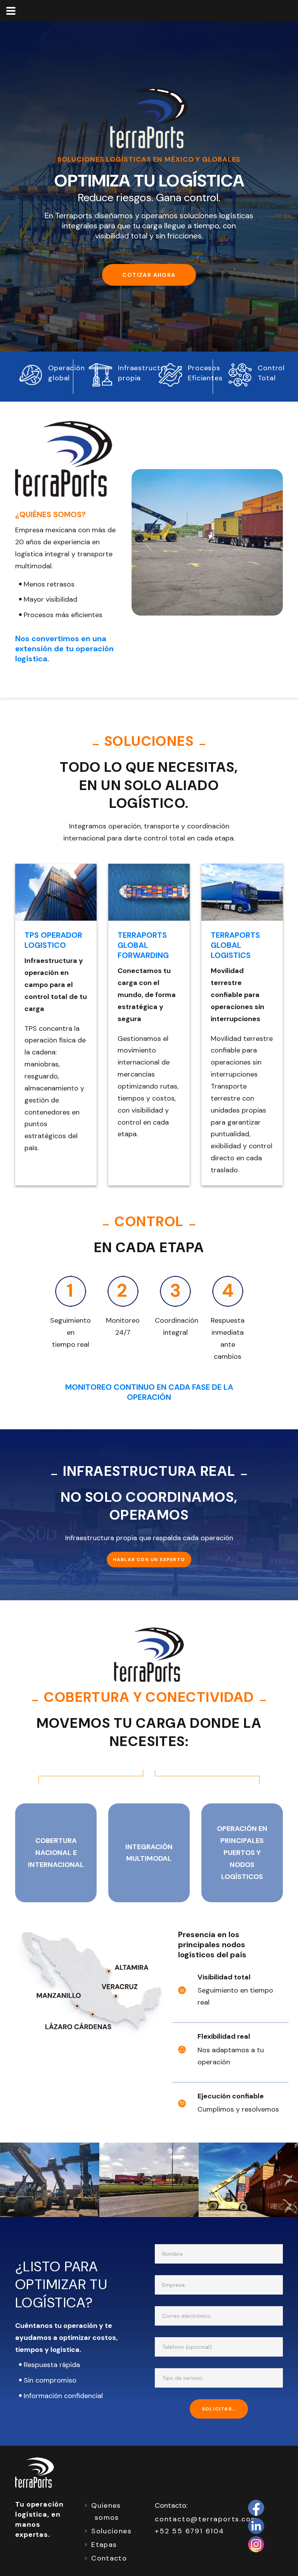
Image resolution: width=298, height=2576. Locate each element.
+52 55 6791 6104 (190, 2531)
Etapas (104, 2545)
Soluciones (111, 2531)
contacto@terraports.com (206, 2519)
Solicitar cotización (225, 2409)
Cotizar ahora (149, 275)
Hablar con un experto (149, 1560)
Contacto (109, 2558)
